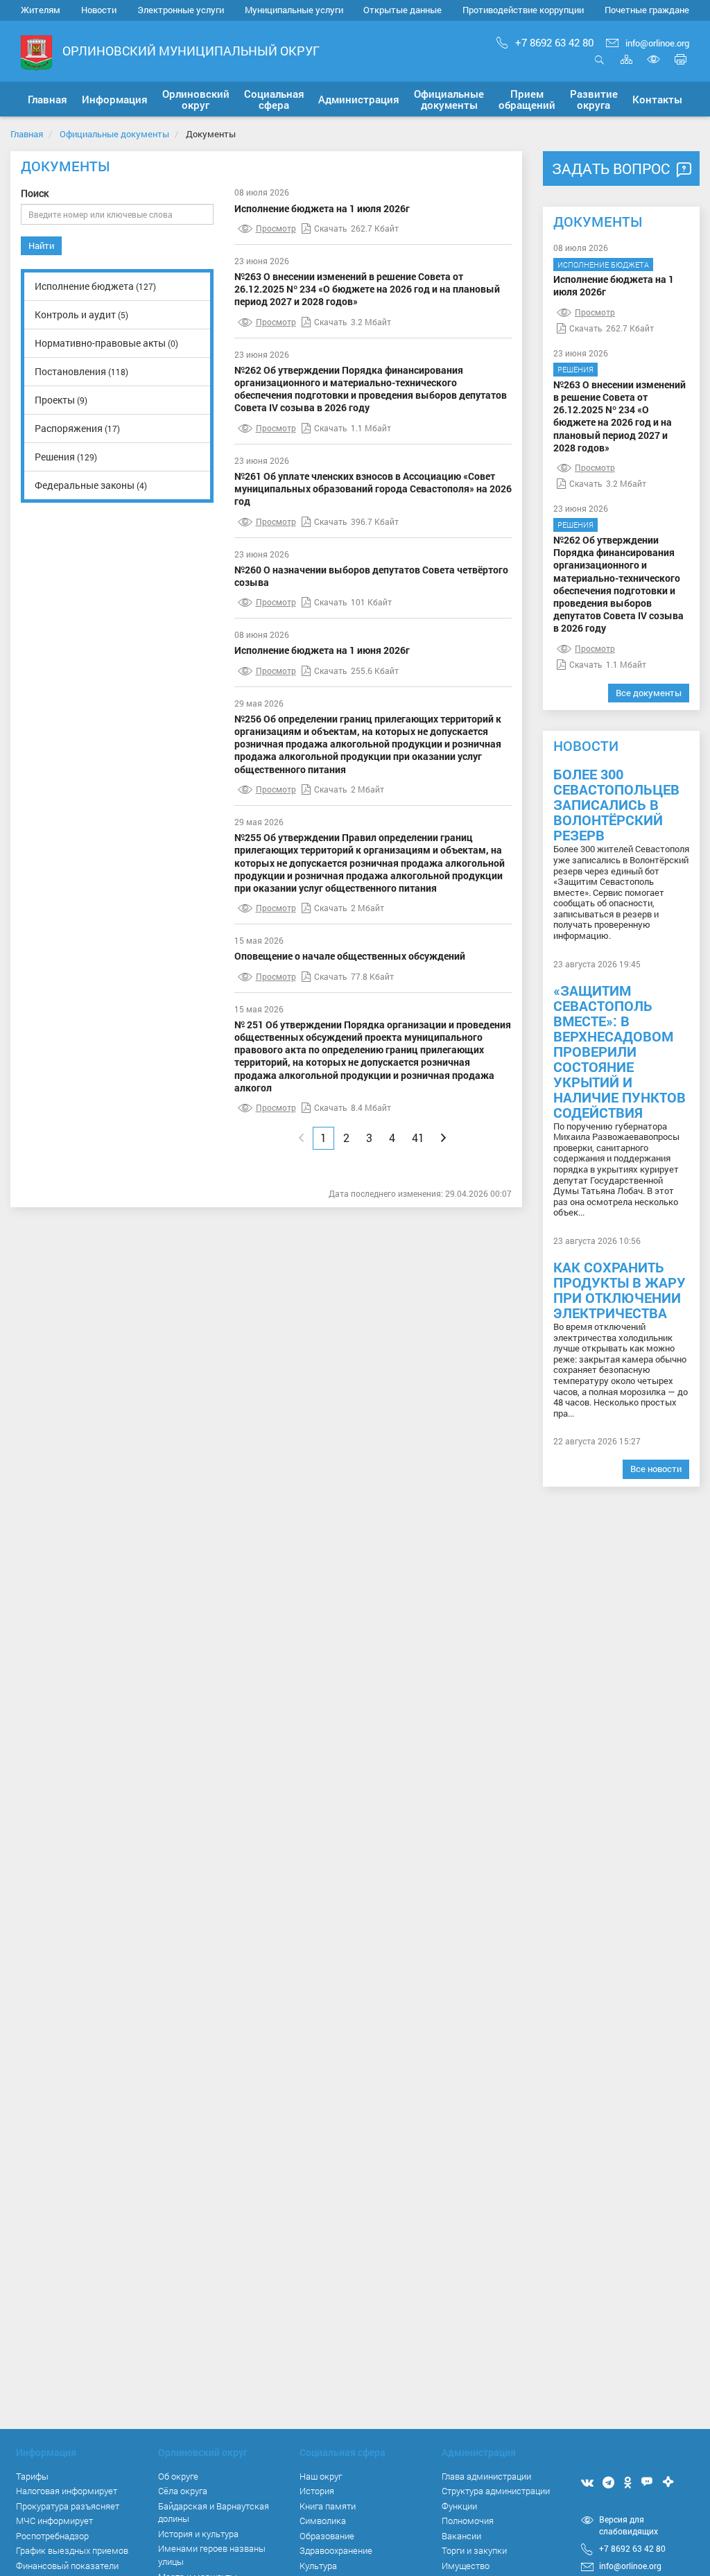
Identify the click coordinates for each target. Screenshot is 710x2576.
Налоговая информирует (67, 2491)
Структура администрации (496, 2491)
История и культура (198, 2534)
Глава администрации (486, 2476)
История (317, 2491)
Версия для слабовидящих (629, 2525)
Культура (318, 2566)
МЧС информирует (54, 2521)
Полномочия (468, 2521)
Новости (99, 10)
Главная (27, 134)
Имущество (466, 2566)
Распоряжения (77, 428)
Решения (66, 457)
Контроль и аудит (81, 314)
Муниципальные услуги (294, 10)
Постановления (81, 371)
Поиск (35, 193)
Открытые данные (402, 10)
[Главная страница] (36, 52)
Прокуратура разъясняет (68, 2506)
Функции (459, 2506)
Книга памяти (328, 2506)
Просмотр (276, 228)
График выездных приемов (72, 2550)
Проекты (61, 400)
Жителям (41, 10)
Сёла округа (183, 2491)
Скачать (331, 228)
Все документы (649, 693)
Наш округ (321, 2476)
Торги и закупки (474, 2550)
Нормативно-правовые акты (106, 343)
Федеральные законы (91, 485)
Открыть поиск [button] (599, 67)
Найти (41, 245)
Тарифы (32, 2476)
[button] (115, 99)
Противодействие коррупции (523, 10)
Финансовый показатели (67, 2566)
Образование (327, 2536)
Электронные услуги (181, 10)
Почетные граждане (647, 10)
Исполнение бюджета (95, 286)
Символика (323, 2521)
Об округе (178, 2476)
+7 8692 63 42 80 (554, 42)
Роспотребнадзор (52, 2536)
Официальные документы (114, 134)
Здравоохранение (336, 2550)
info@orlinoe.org (657, 43)
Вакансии (461, 2536)
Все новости (656, 1469)
